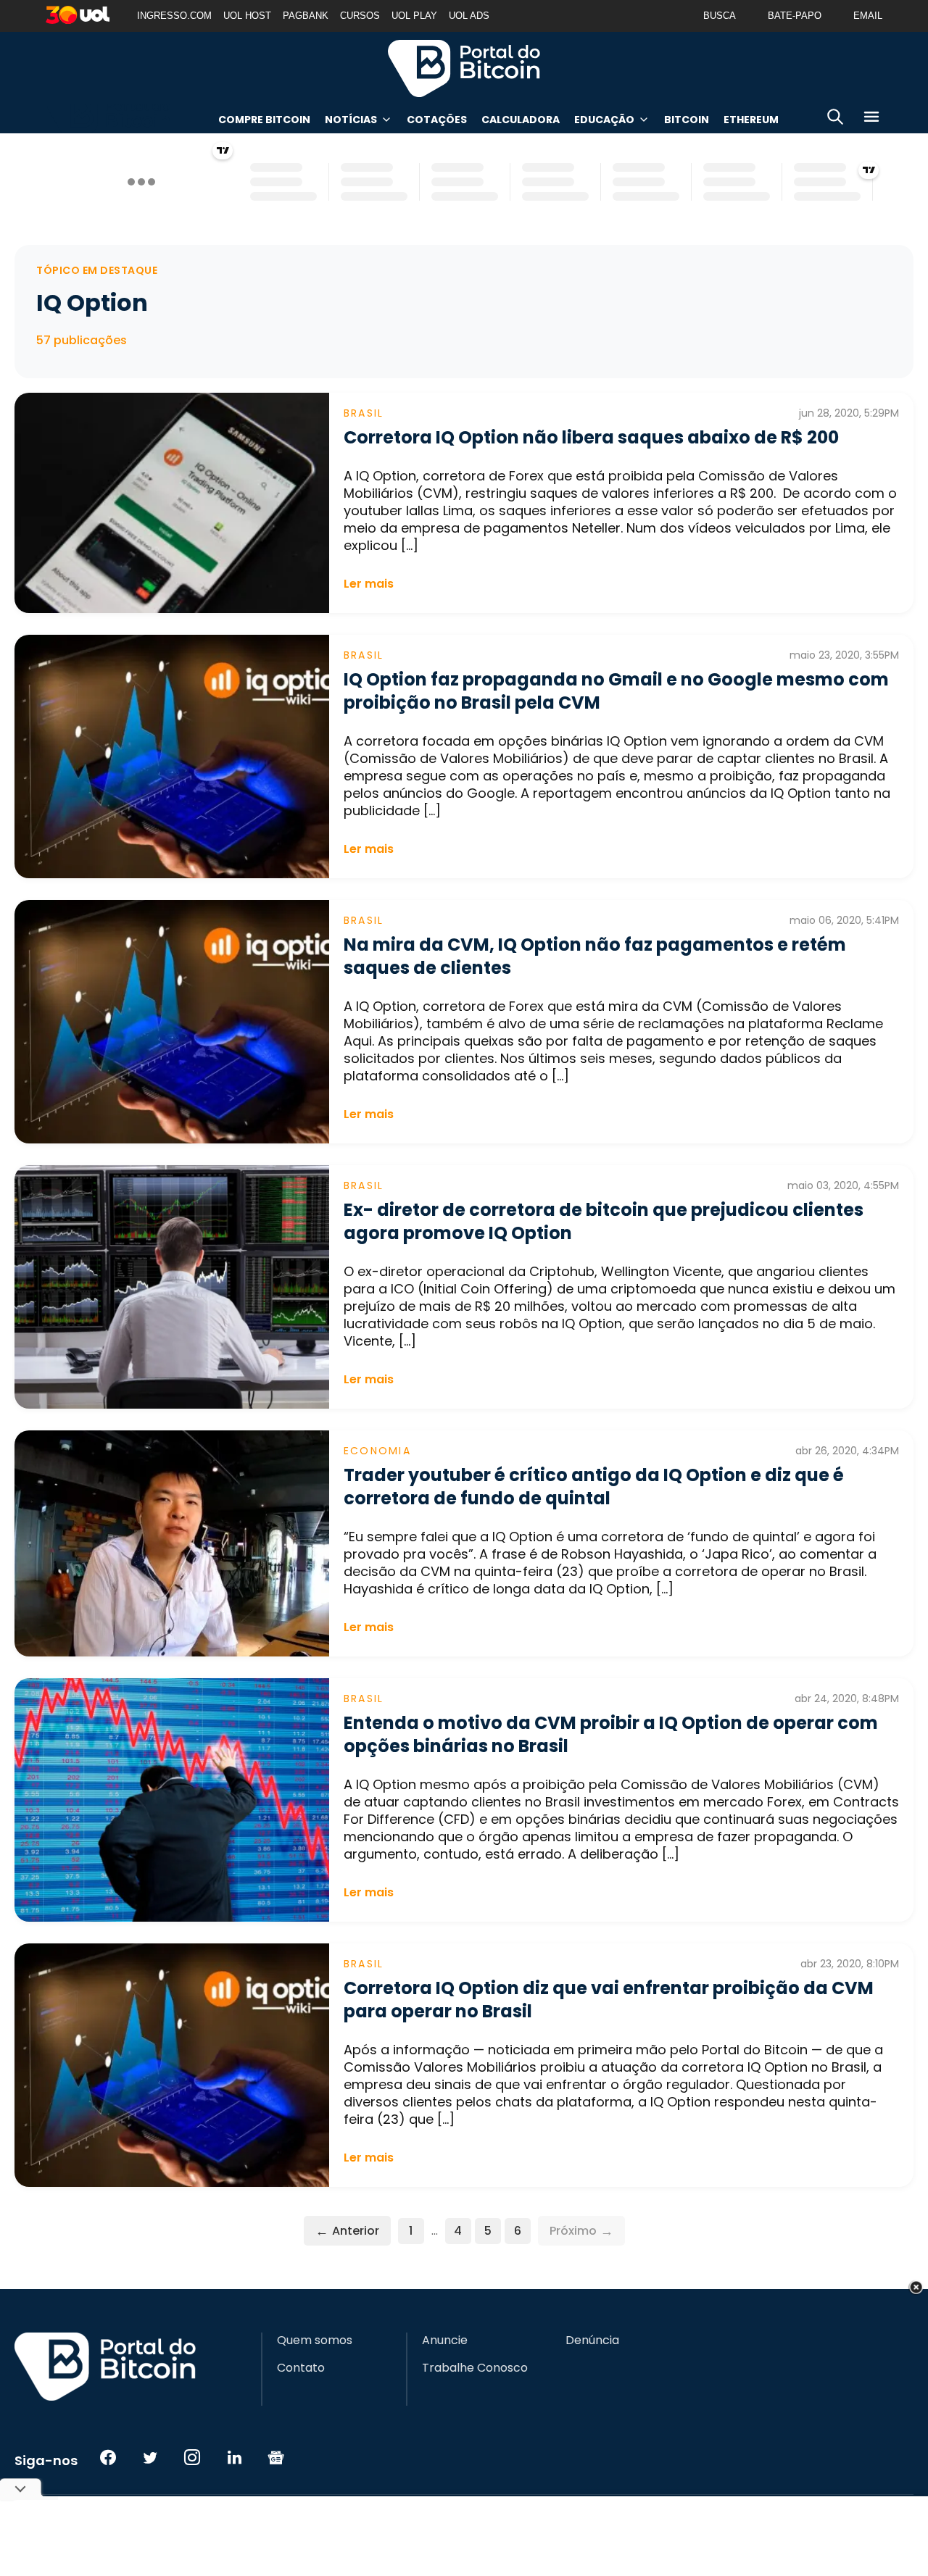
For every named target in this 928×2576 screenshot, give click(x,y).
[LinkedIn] (234, 2457)
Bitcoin (687, 120)
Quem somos (315, 2341)
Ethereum (751, 120)
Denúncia (592, 2341)
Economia (377, 1451)
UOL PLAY (414, 16)
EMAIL (868, 16)
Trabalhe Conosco (475, 2368)
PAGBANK (306, 16)
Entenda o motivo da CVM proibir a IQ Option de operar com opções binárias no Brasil (611, 1734)
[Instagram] (192, 2457)
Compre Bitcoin (264, 120)
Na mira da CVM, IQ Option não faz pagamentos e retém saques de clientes (595, 956)
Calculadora (521, 120)
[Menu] (871, 119)
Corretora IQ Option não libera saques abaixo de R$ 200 (591, 437)
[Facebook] (108, 2457)
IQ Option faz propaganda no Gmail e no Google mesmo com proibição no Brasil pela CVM (616, 691)
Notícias (351, 120)
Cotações (437, 120)
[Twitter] (150, 2457)
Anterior (347, 2231)
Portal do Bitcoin (464, 68)
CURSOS (360, 16)
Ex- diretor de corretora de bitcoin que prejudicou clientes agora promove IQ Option (604, 1221)
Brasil (364, 413)
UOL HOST (247, 16)
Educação (604, 120)
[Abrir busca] (835, 119)
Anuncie (445, 2341)
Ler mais (369, 584)
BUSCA (720, 16)
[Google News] (276, 2457)
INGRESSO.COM (174, 16)
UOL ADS (469, 16)
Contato (301, 2368)
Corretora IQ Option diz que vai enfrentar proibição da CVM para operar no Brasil (609, 2000)
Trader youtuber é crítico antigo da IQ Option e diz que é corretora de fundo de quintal (594, 1487)
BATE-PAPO (795, 16)
